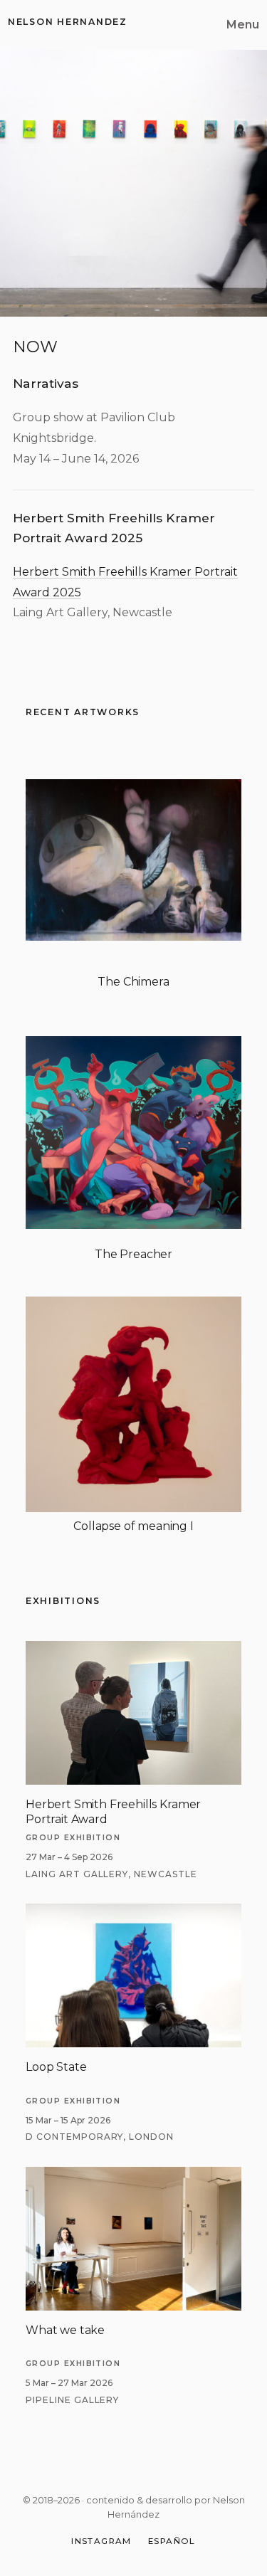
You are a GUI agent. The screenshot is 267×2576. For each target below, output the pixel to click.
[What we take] (133, 2175)
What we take (65, 2330)
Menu (243, 25)
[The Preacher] (133, 1133)
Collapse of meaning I (133, 1526)
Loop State (56, 2067)
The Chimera (133, 982)
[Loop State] (133, 1912)
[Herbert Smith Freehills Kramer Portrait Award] (133, 1649)
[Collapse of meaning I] (133, 1404)
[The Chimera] (133, 860)
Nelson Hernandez (68, 22)
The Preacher (133, 1254)
